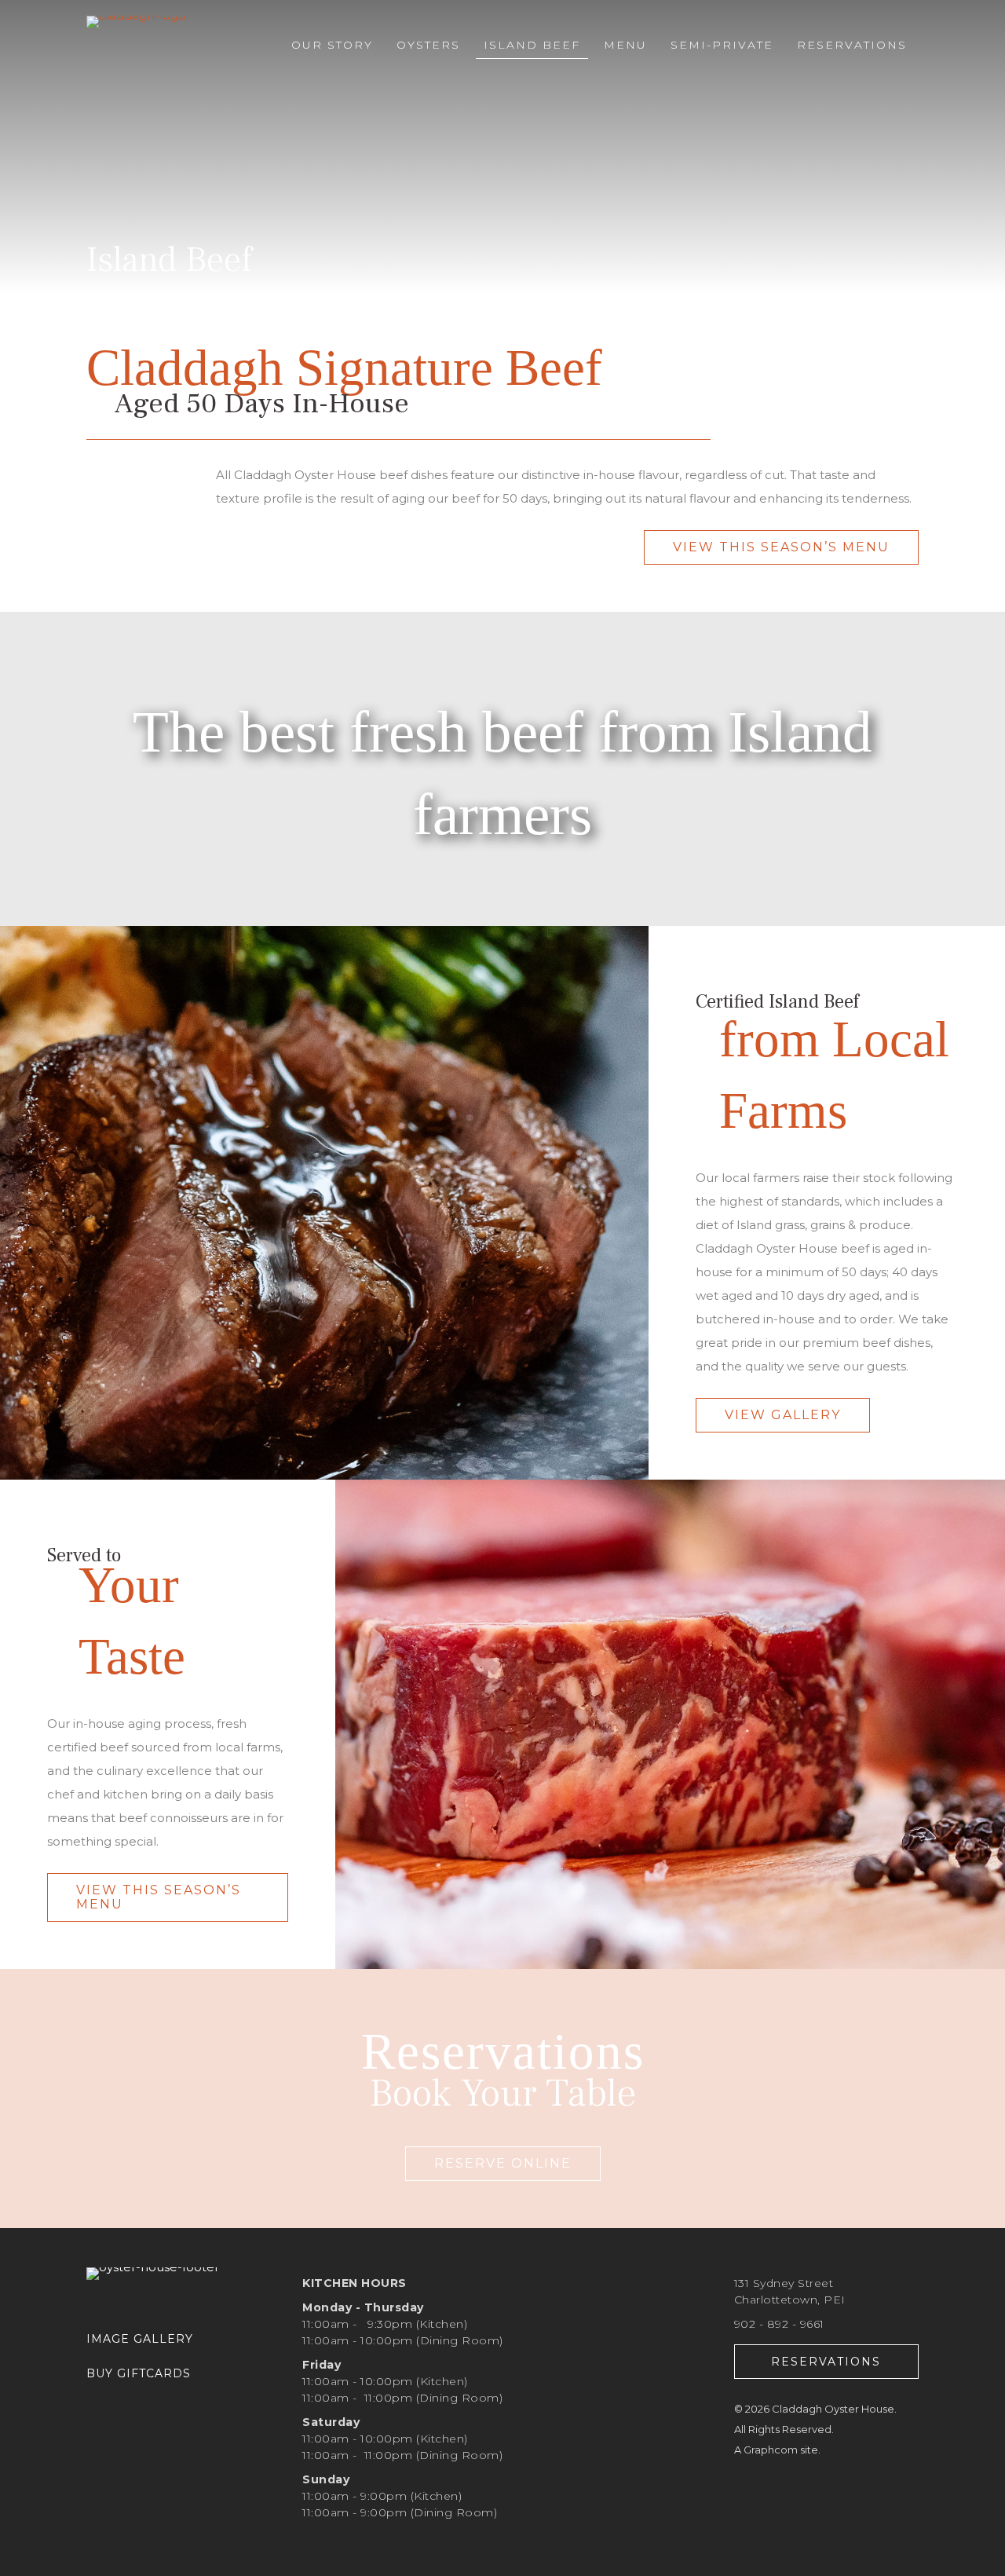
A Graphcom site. (777, 2450)
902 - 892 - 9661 (779, 2324)
